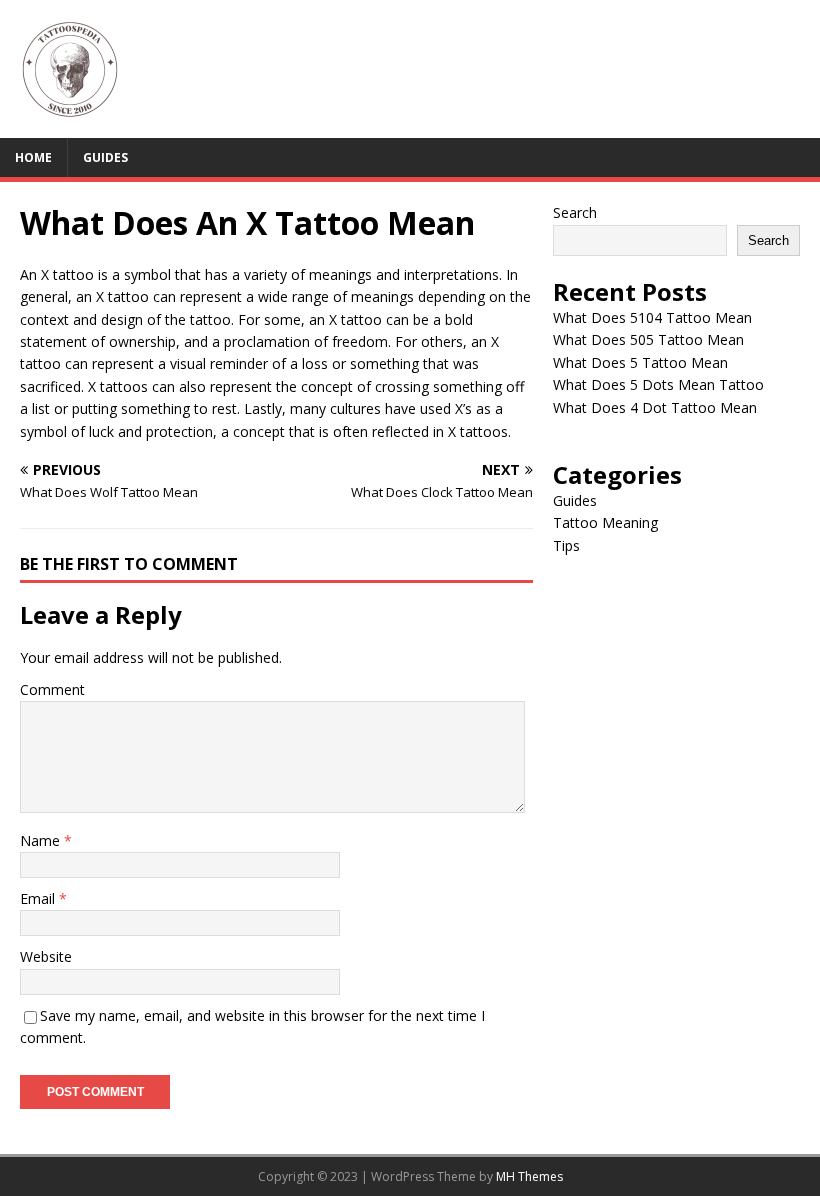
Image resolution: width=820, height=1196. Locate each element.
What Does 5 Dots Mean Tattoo (658, 384)
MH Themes (529, 1176)
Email (39, 898)
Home (33, 157)
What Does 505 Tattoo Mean (648, 339)
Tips (566, 545)
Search (575, 212)
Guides (105, 157)
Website (46, 956)
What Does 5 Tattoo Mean (640, 362)
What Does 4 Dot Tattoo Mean (655, 407)
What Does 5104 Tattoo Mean (652, 317)
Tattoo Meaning (605, 522)
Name (42, 840)
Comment (52, 689)
